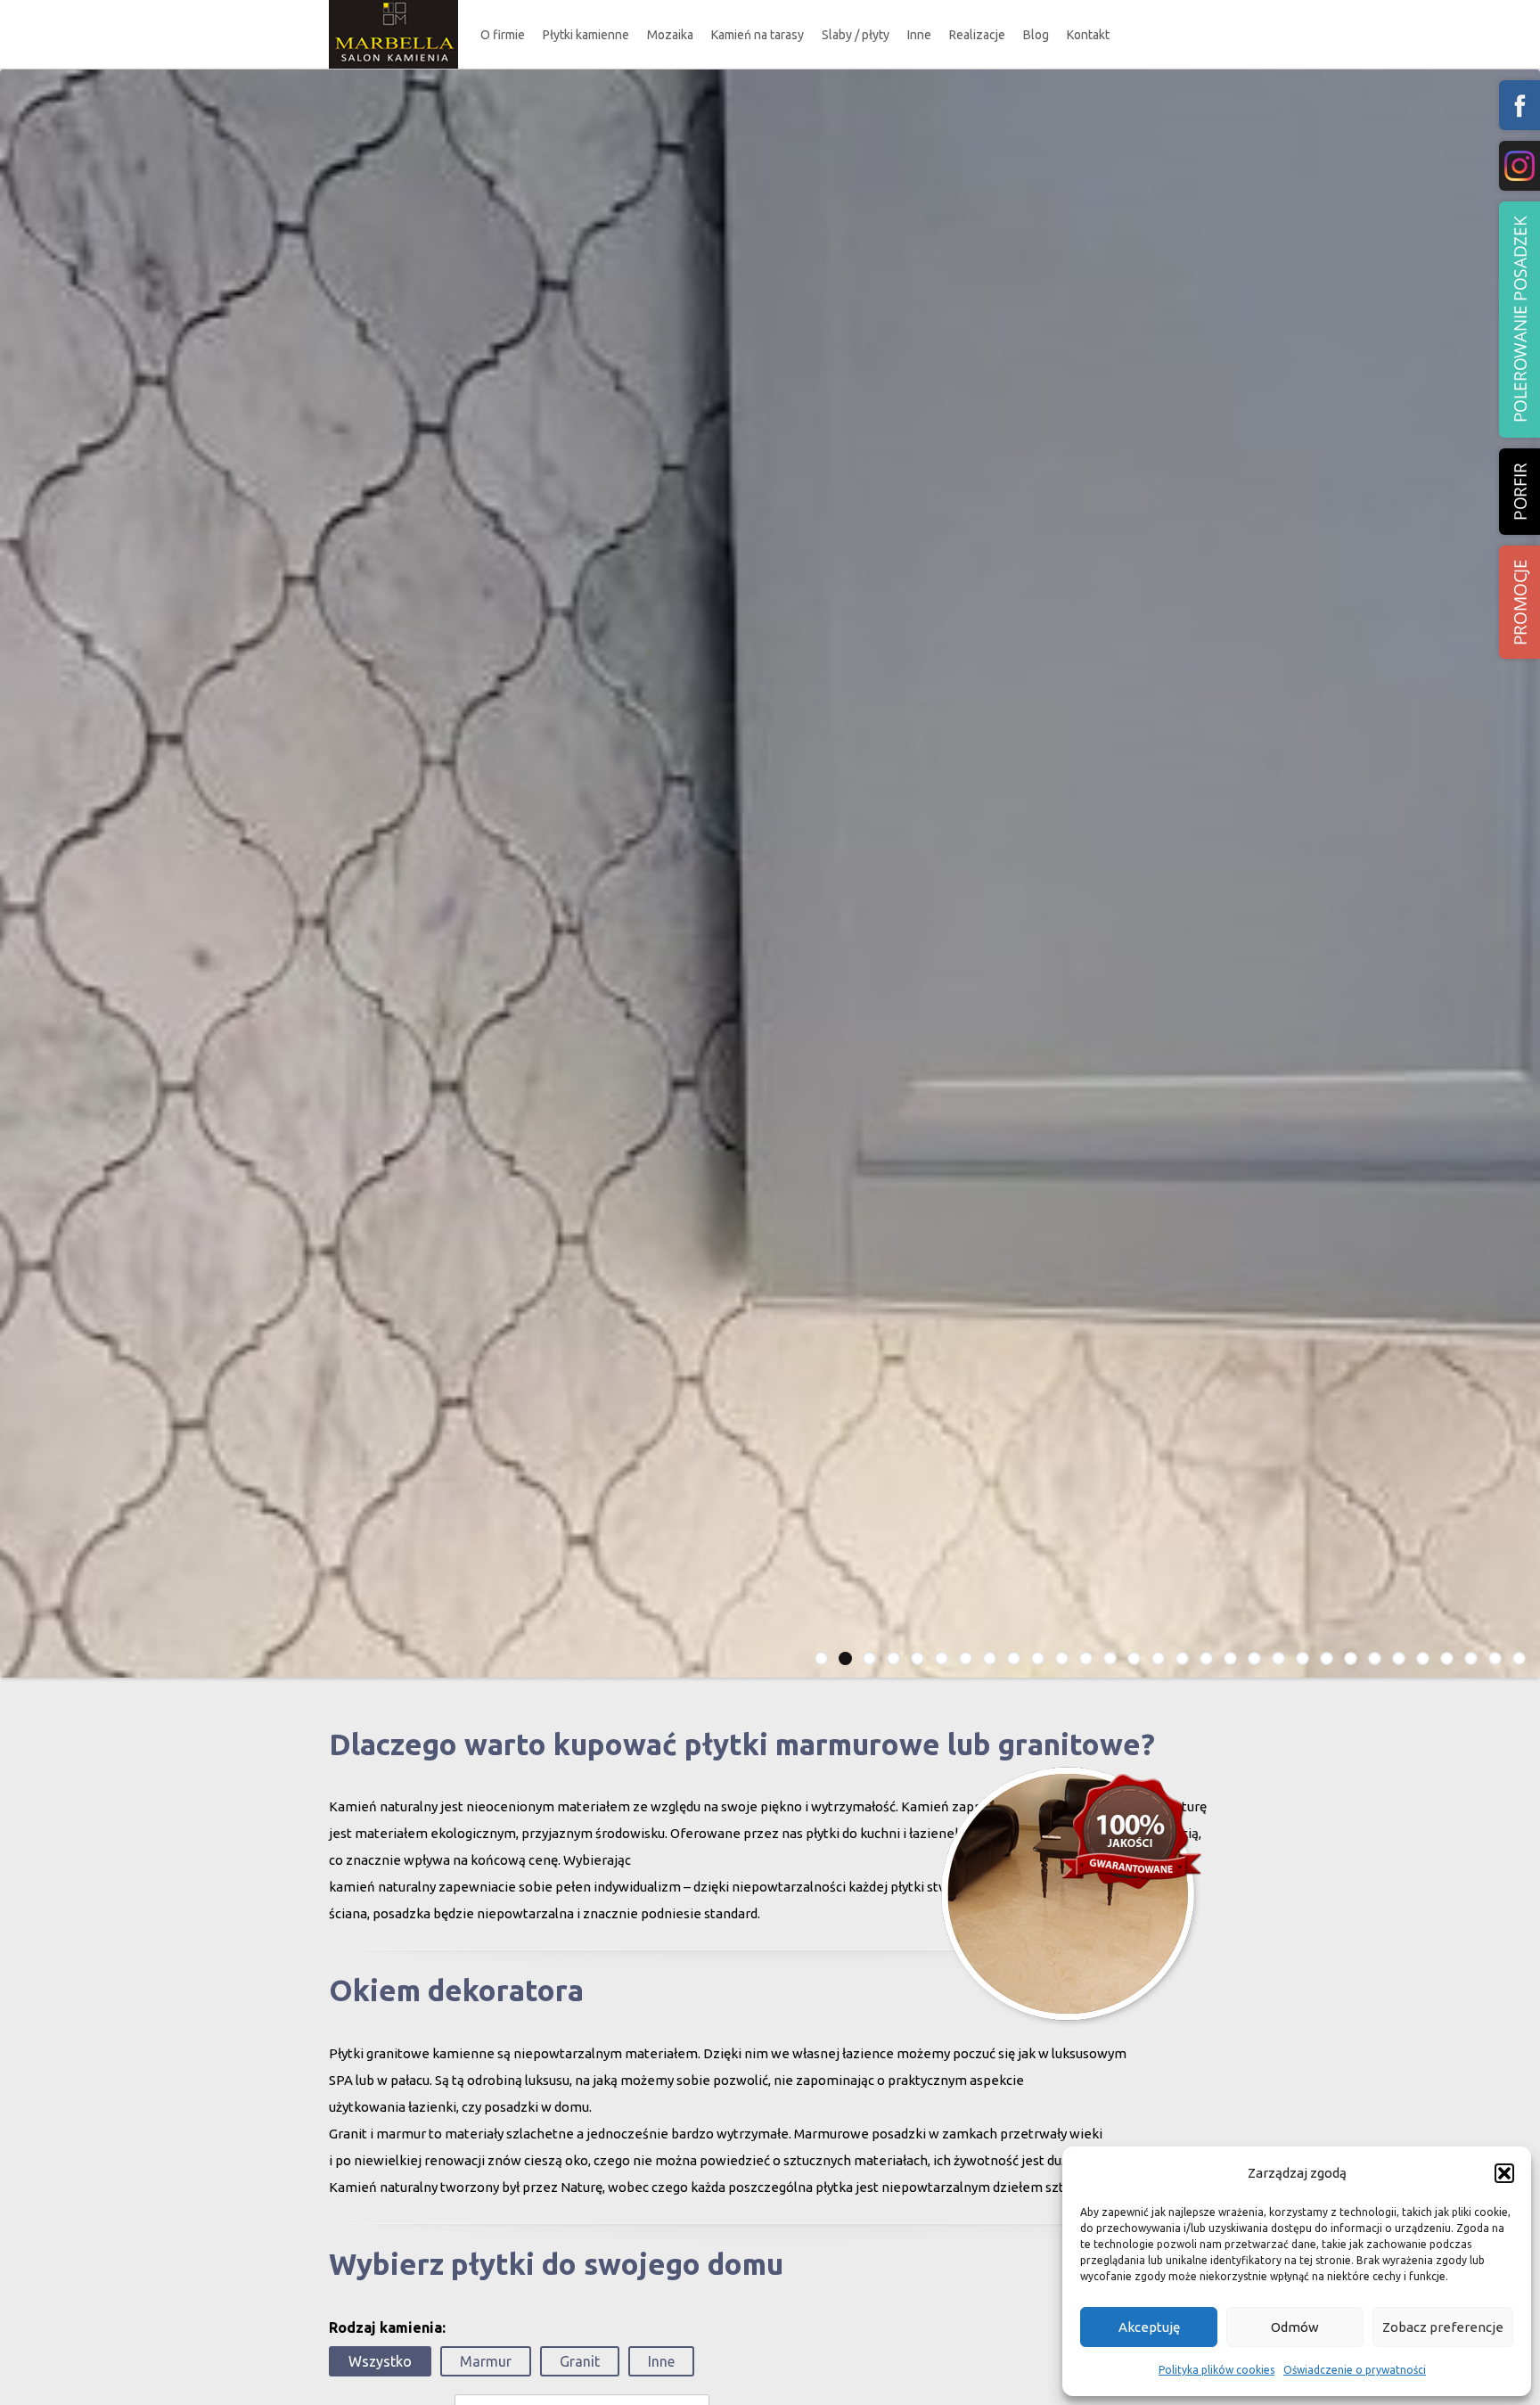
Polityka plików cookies (1216, 2370)
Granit (580, 2361)
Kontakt (1088, 35)
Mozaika (670, 35)
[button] (1504, 2173)
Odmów (1295, 2327)
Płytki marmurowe (606, 86)
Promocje (1520, 602)
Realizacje (977, 35)
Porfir (1520, 492)
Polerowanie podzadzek (1520, 320)
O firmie (503, 35)
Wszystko (380, 2361)
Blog (1036, 35)
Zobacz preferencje (1443, 2327)
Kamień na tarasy (758, 35)
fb (1520, 105)
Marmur (486, 2361)
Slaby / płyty (856, 35)
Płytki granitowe (602, 119)
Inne (919, 35)
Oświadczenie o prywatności (1355, 2370)
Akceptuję (1149, 2327)
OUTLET (587, 153)
